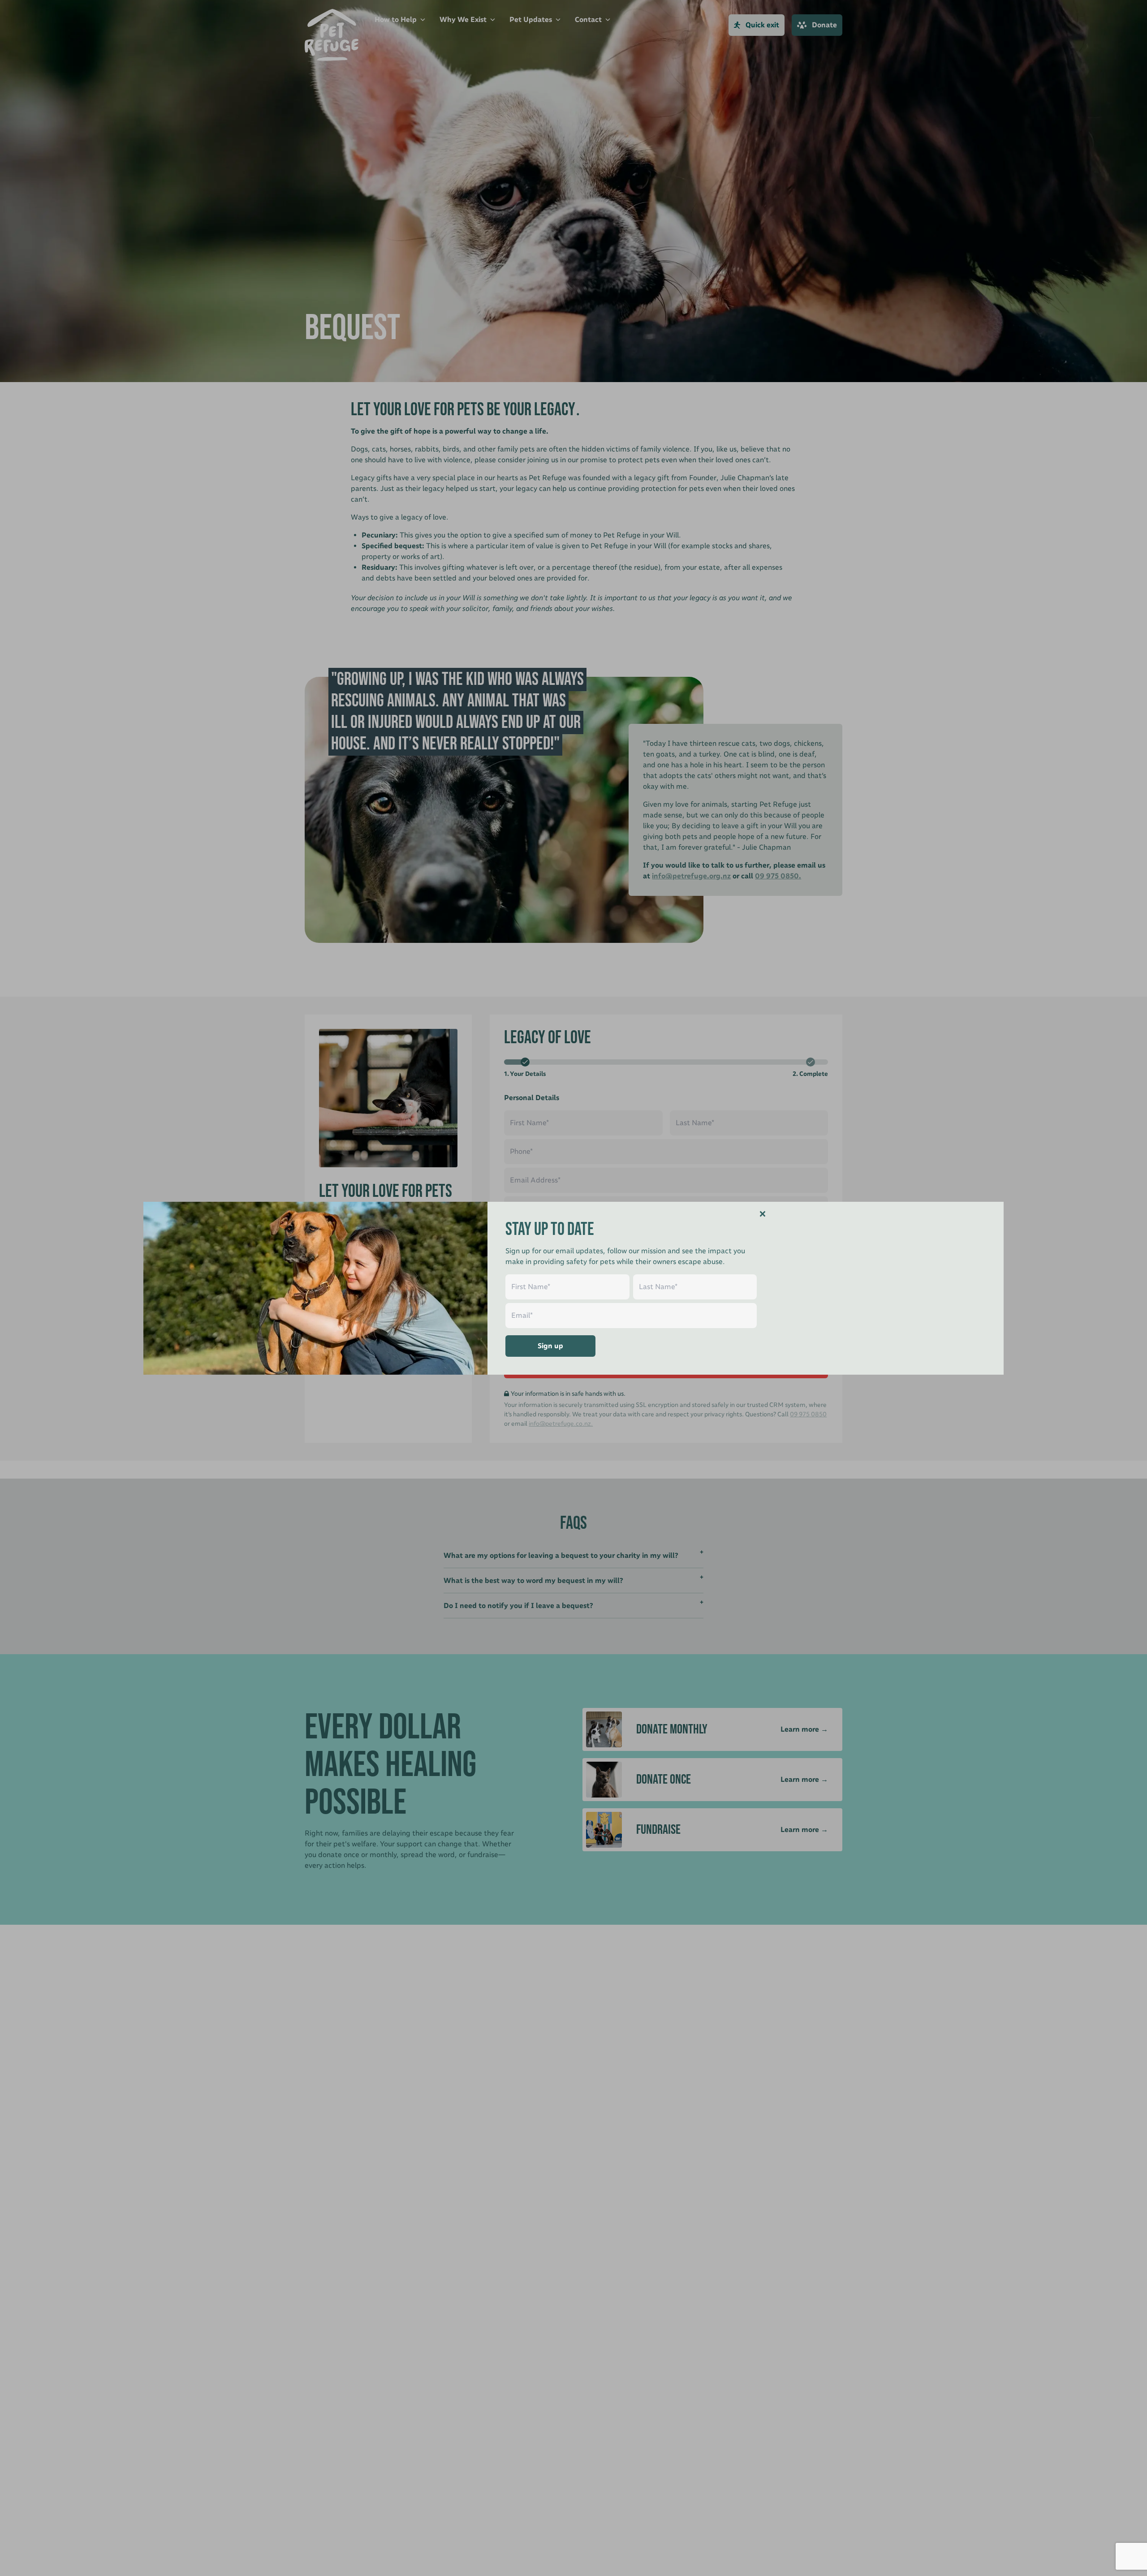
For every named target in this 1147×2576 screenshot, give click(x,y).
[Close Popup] (763, 1214)
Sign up (550, 1346)
